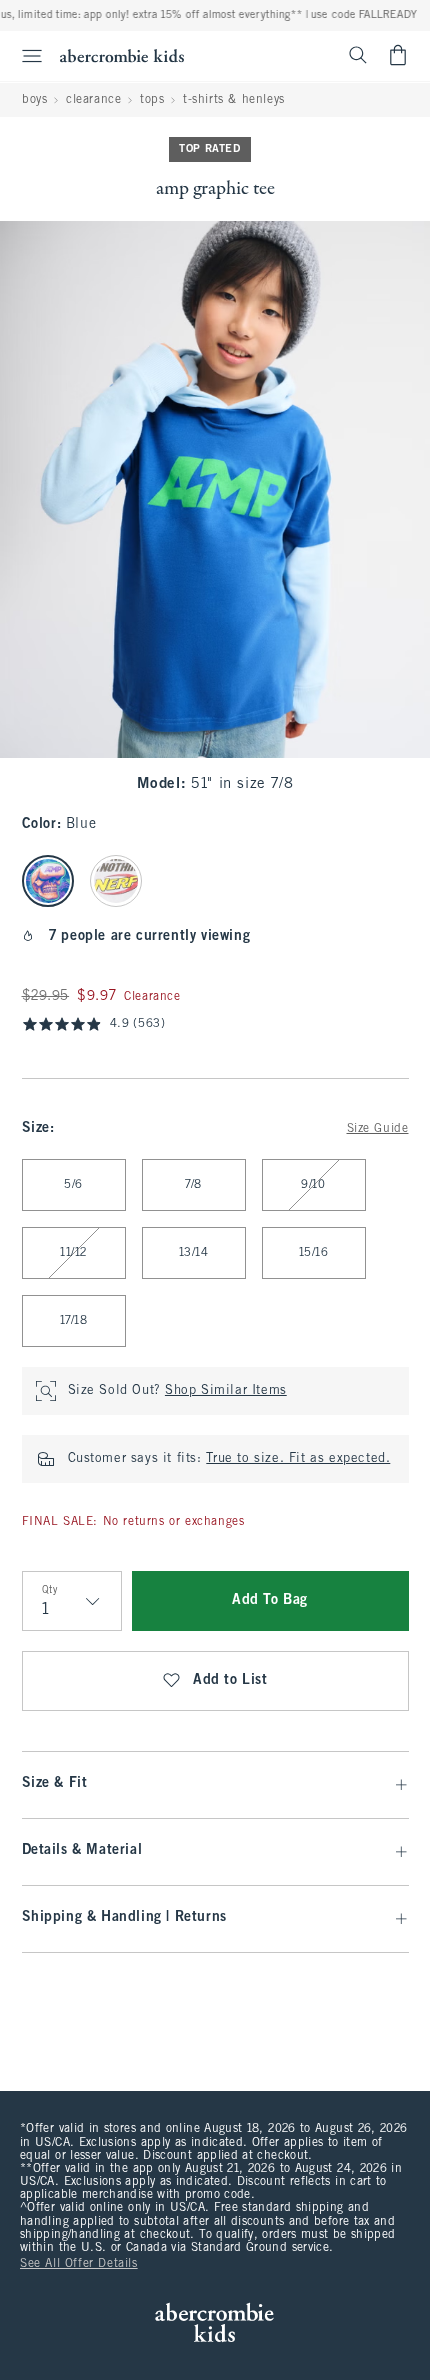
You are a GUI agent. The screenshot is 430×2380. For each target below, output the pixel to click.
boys (34, 100)
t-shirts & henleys (234, 100)
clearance (93, 100)
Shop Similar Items (226, 1391)
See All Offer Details (79, 2264)
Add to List (230, 1680)
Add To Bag (270, 1600)
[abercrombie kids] (122, 55)
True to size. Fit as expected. (298, 1459)
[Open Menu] (24, 56)
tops (152, 100)
